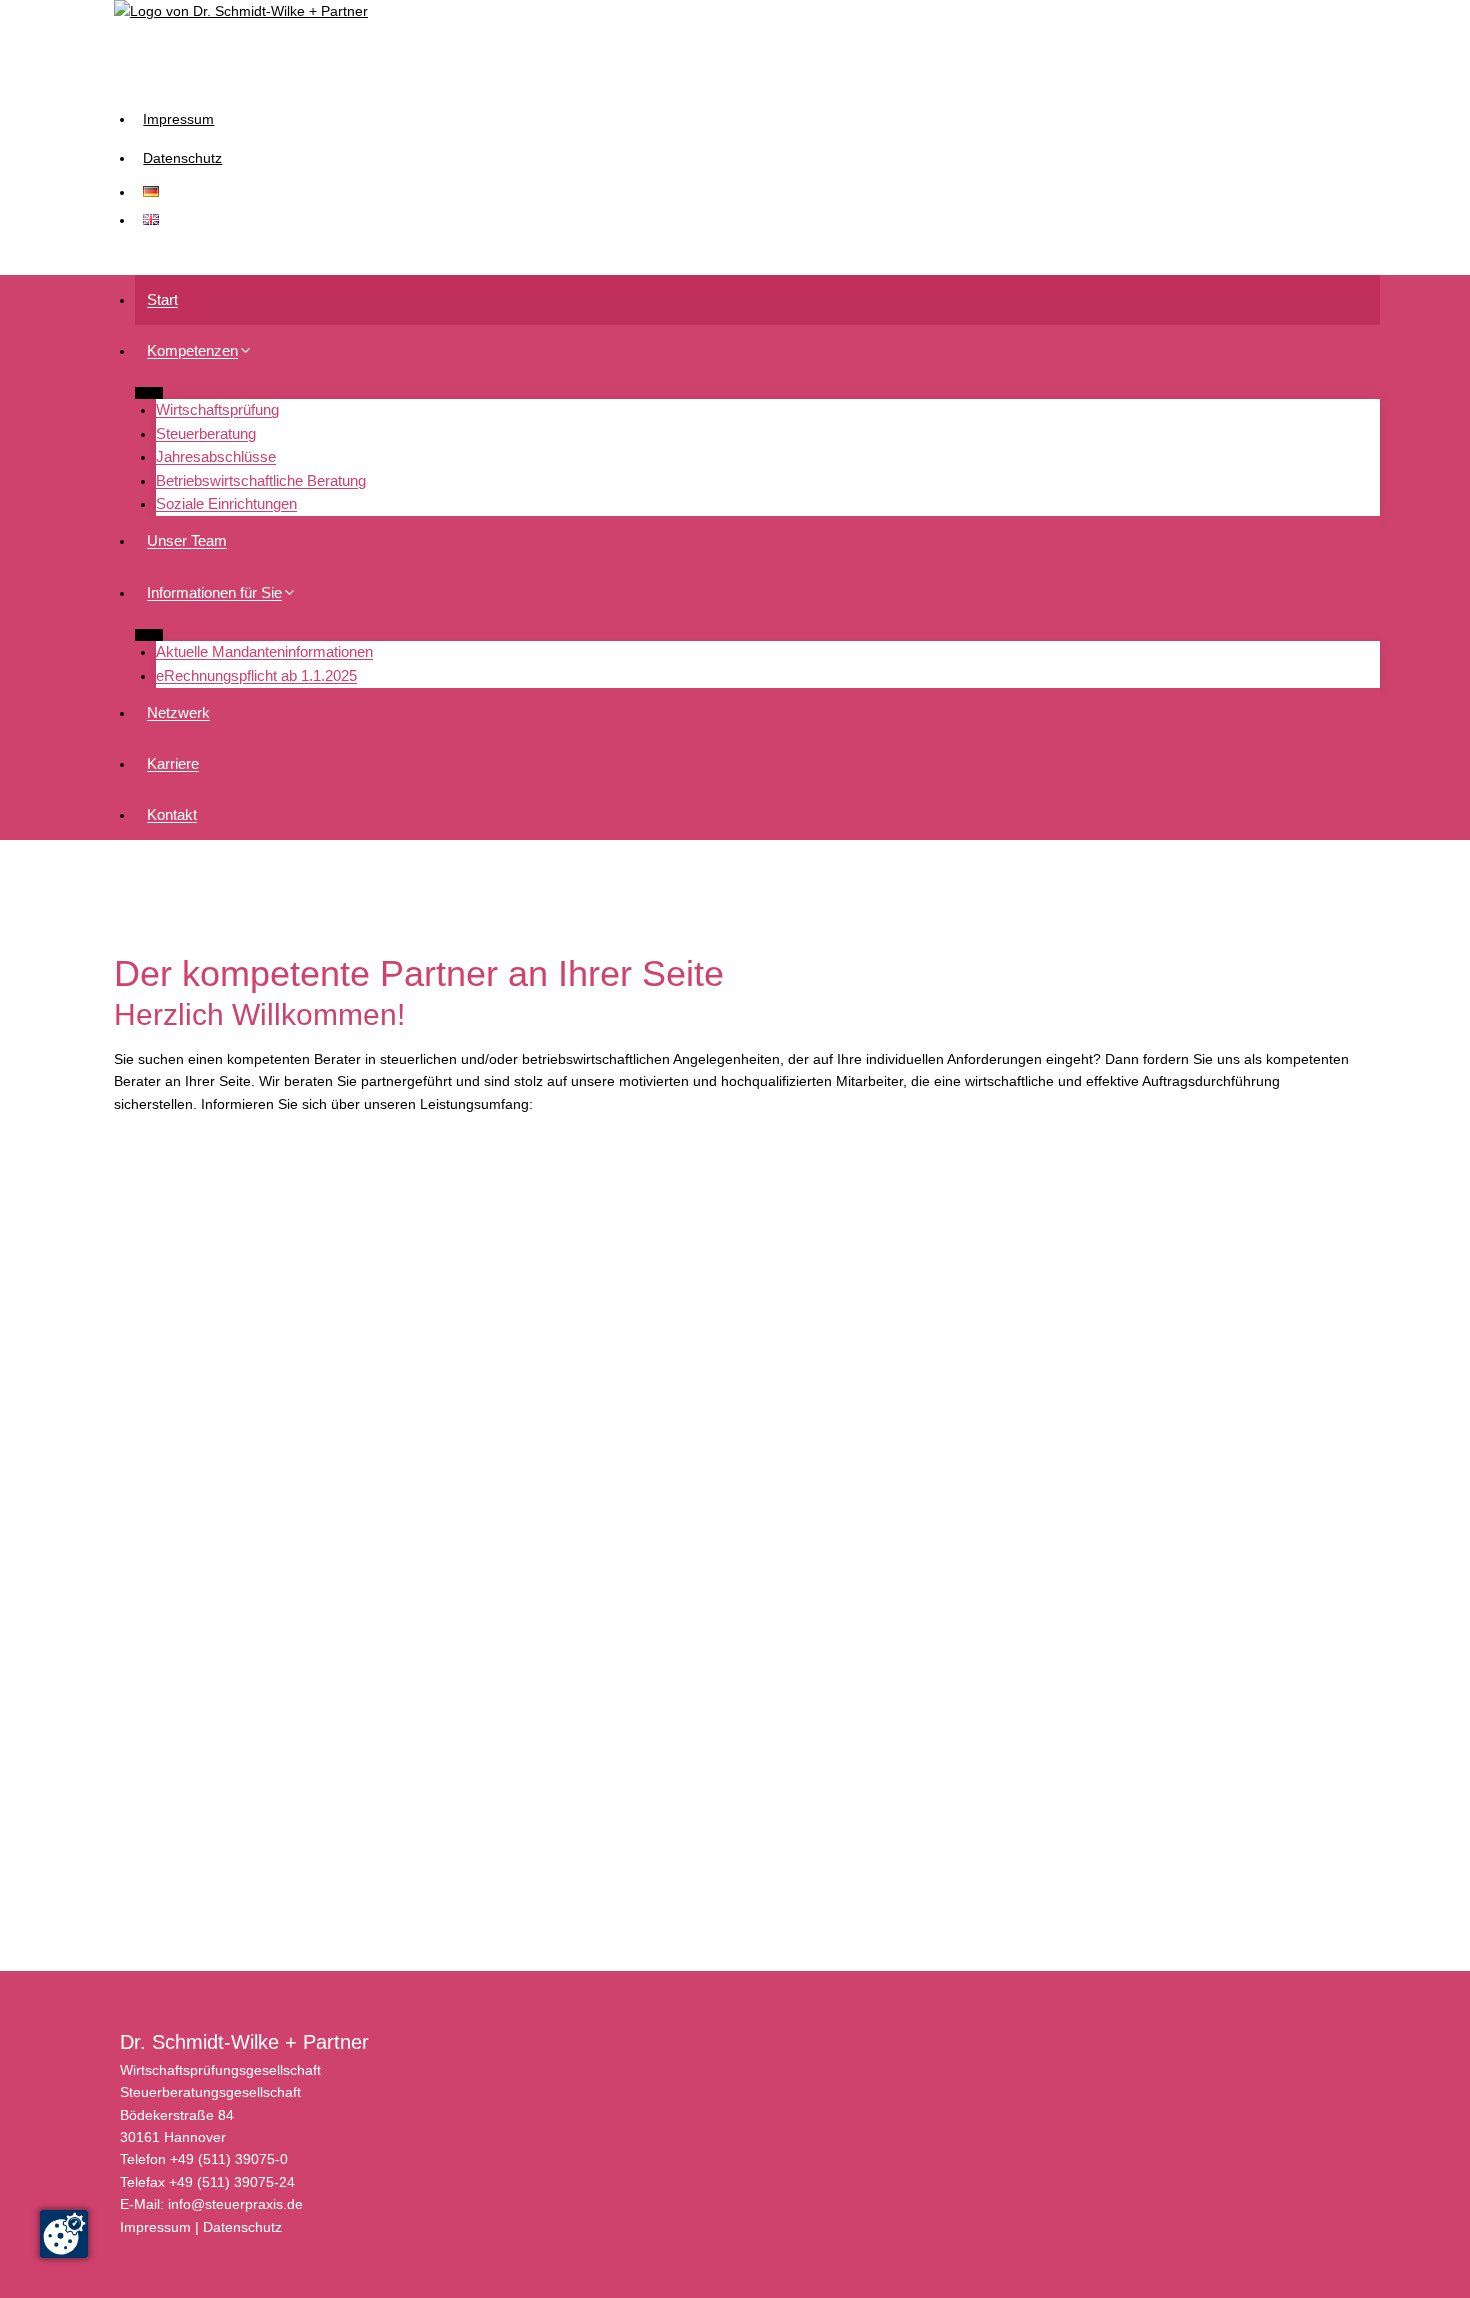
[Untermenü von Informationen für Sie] (149, 634)
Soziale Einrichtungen (226, 503)
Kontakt (172, 814)
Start (162, 299)
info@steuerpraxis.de (235, 2204)
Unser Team (187, 540)
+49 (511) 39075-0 (229, 2159)
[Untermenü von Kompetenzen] (149, 392)
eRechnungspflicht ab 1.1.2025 (256, 675)
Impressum (178, 119)
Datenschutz (182, 158)
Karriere (173, 763)
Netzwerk (178, 712)
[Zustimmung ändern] (64, 2234)
